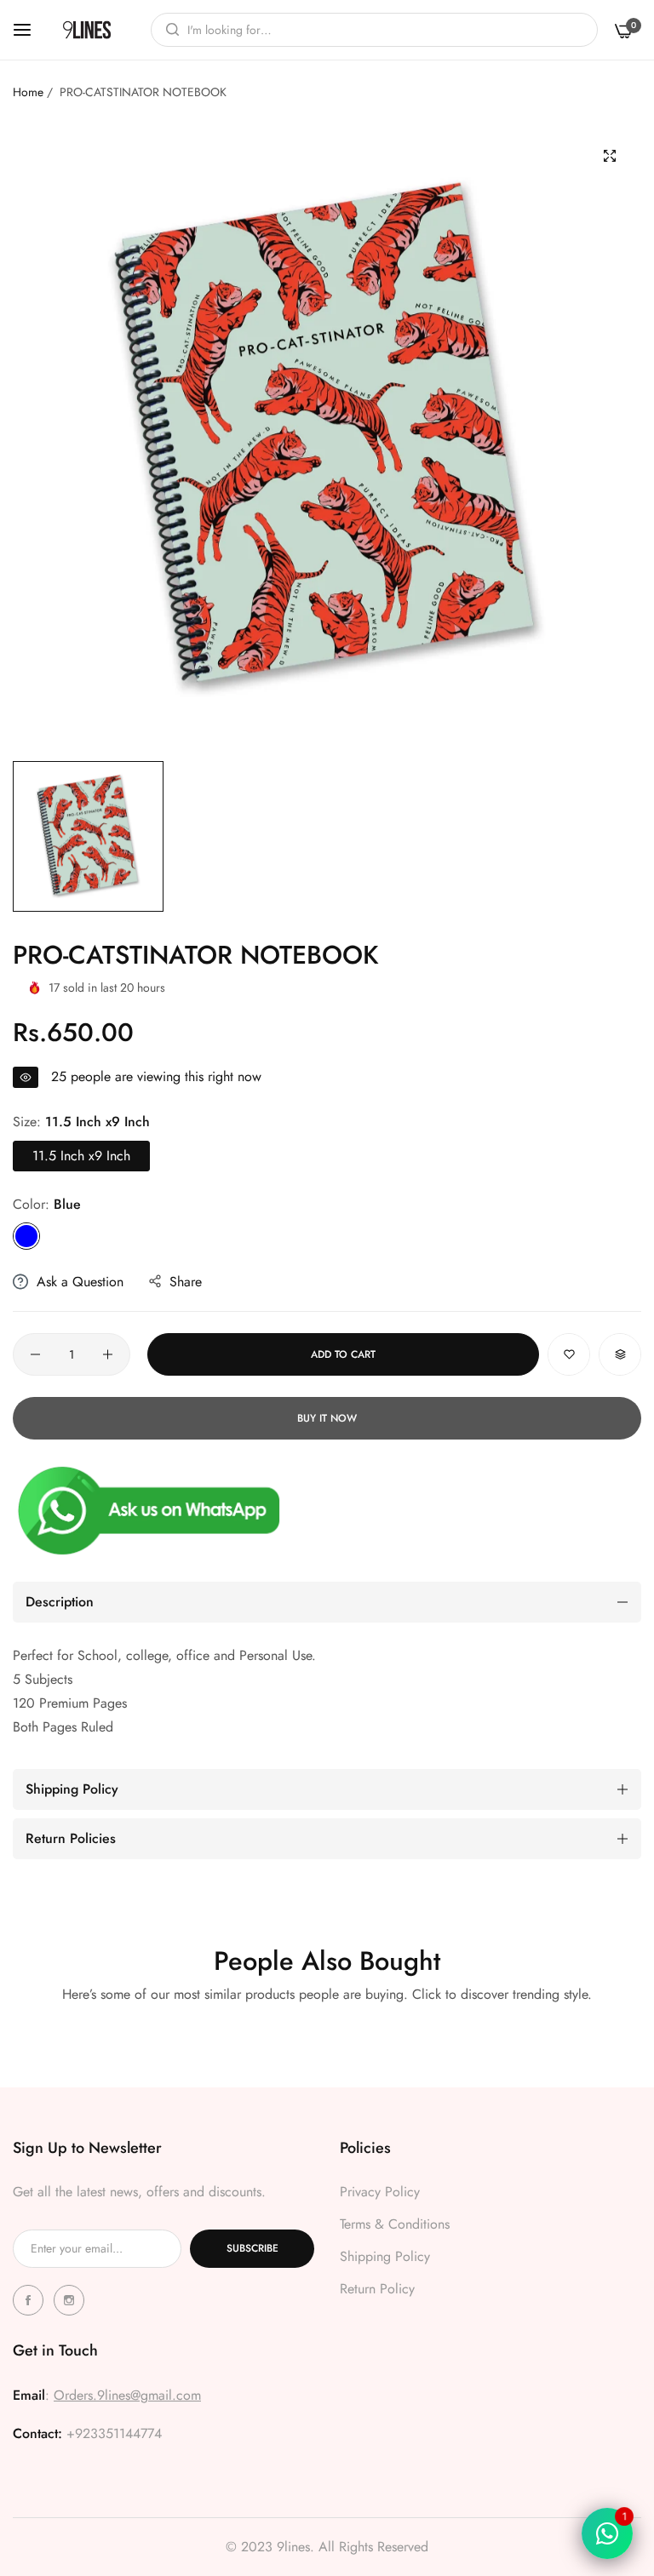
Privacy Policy (380, 2192)
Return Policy (377, 2289)
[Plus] (108, 1354)
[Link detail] (31, 2300)
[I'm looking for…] (168, 30)
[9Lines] (87, 30)
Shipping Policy (385, 2256)
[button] (569, 1354)
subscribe (252, 2248)
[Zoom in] (609, 156)
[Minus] (35, 1354)
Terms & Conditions (395, 2224)
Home (28, 92)
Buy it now (327, 1418)
